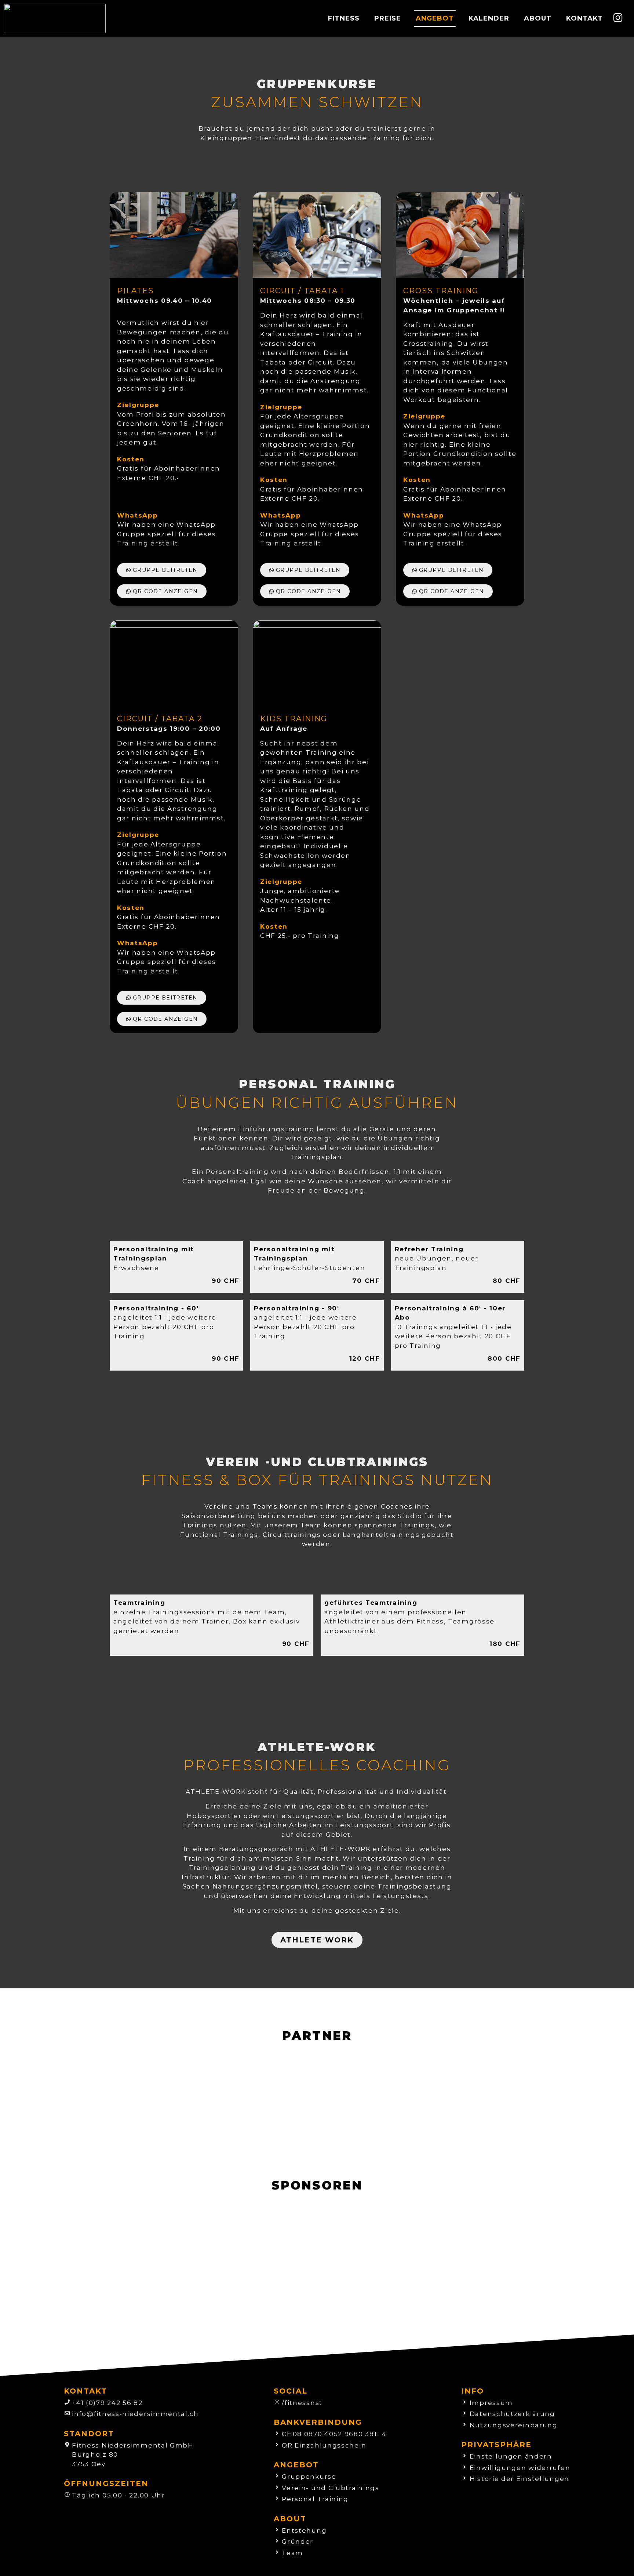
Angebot (435, 18)
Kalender (489, 18)
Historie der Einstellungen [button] (520, 2479)
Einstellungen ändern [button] (511, 2456)
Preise (388, 18)
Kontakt (584, 18)
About (538, 18)
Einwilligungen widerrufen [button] (520, 2468)
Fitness (344, 18)
